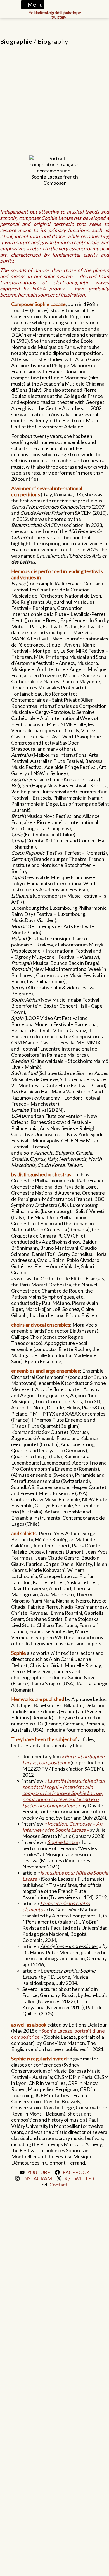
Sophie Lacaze (62, 1842)
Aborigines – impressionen (69, 1946)
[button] (33, 5)
